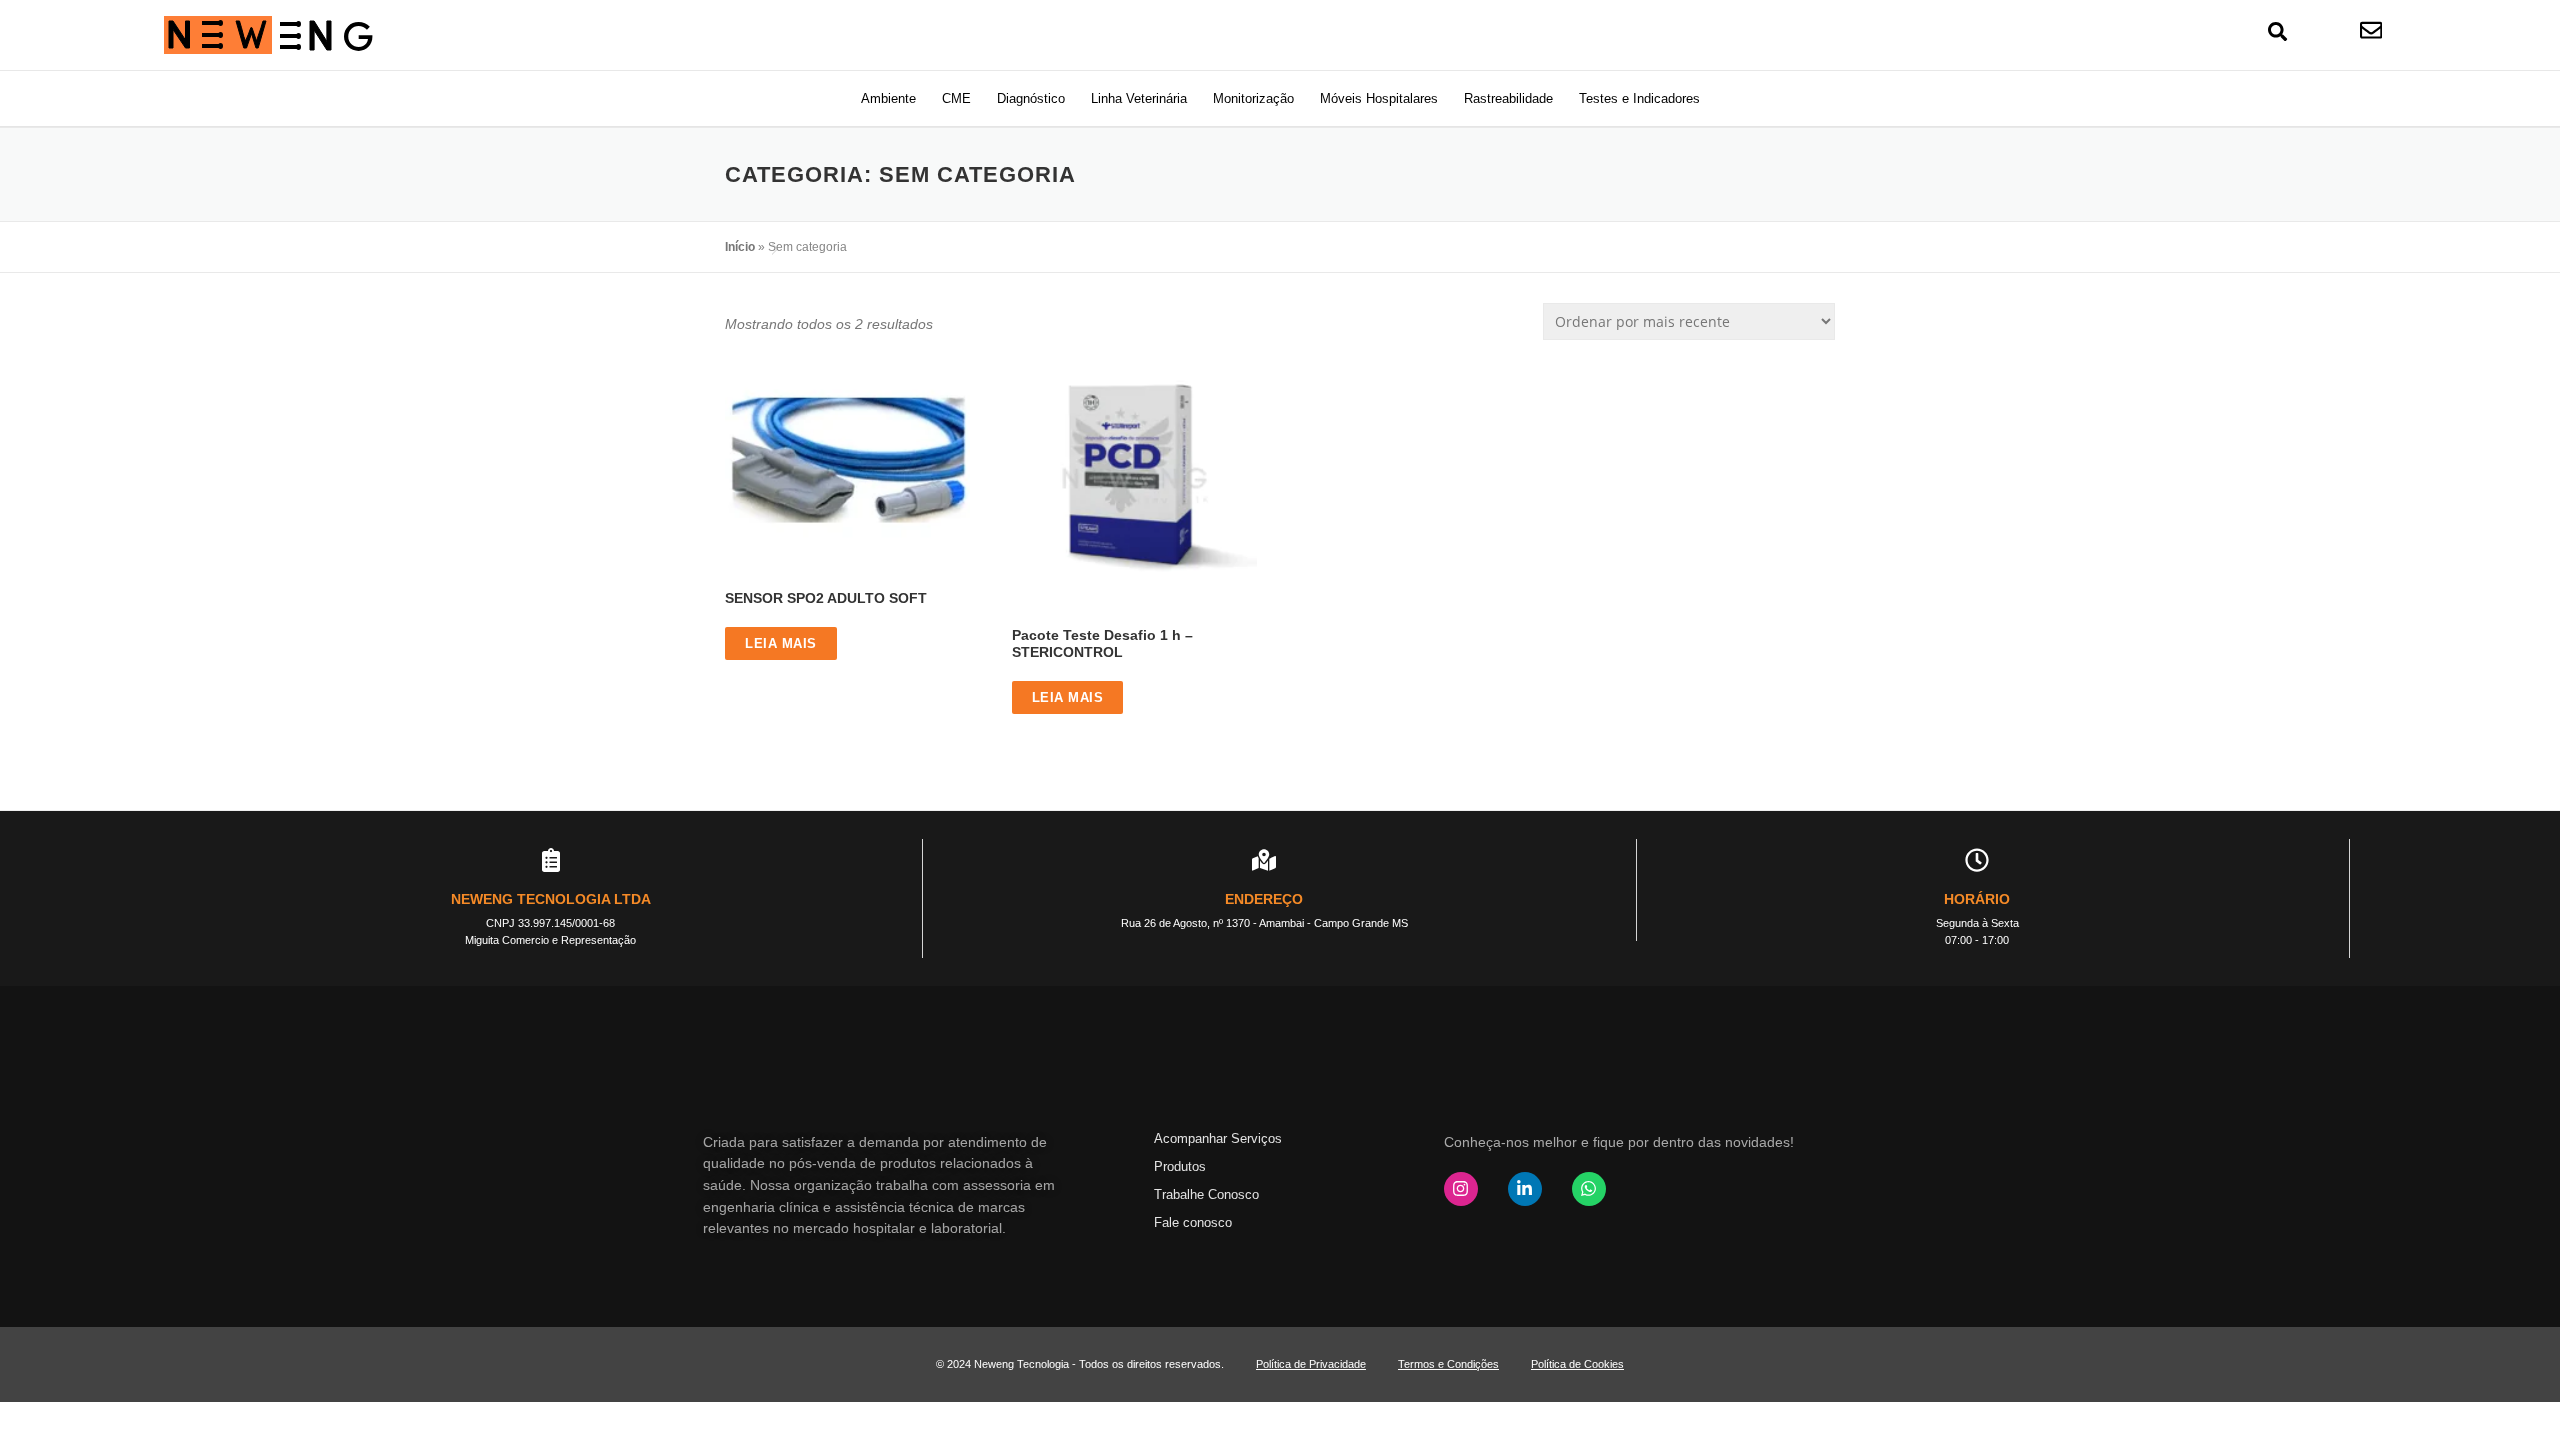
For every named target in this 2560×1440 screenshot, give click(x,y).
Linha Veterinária (1139, 98)
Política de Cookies (1577, 1364)
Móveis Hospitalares (1379, 98)
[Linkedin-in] (1525, 1189)
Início (740, 247)
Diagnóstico (1031, 98)
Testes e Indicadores (1639, 98)
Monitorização (1253, 98)
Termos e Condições (1448, 1364)
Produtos (1180, 1166)
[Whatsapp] (1589, 1189)
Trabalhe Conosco (1206, 1194)
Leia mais (781, 643)
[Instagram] (1461, 1189)
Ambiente (888, 98)
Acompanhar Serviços (1218, 1138)
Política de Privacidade (1311, 1364)
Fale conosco (1193, 1222)
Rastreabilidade (1508, 98)
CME (956, 98)
